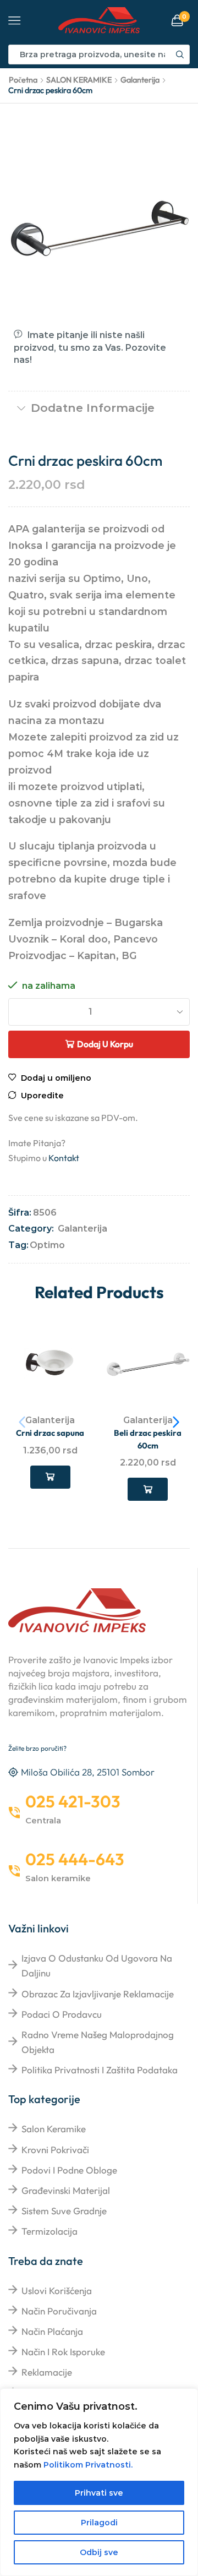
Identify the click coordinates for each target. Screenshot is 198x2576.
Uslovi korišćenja (57, 2291)
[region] (99, 2482)
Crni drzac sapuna (50, 1433)
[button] (176, 1422)
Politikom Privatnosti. (88, 2465)
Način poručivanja (59, 2311)
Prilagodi (99, 2523)
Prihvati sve (99, 2493)
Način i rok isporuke (63, 2352)
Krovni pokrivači (55, 2150)
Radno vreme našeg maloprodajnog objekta (98, 2042)
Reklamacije (47, 2372)
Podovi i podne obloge (69, 2170)
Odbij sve (99, 2552)
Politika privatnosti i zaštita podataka (100, 2070)
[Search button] (180, 55)
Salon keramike (54, 2129)
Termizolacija (50, 2231)
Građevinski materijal (66, 2190)
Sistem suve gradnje (64, 2211)
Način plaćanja (52, 2331)
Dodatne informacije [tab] (93, 408)
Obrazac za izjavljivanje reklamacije (98, 1994)
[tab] (99, 408)
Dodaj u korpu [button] (50, 1477)
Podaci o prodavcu (62, 2014)
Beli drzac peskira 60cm (148, 1439)
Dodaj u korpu (105, 1044)
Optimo (47, 1245)
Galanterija (140, 80)
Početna (23, 80)
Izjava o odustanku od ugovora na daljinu (97, 1965)
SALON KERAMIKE (79, 80)
